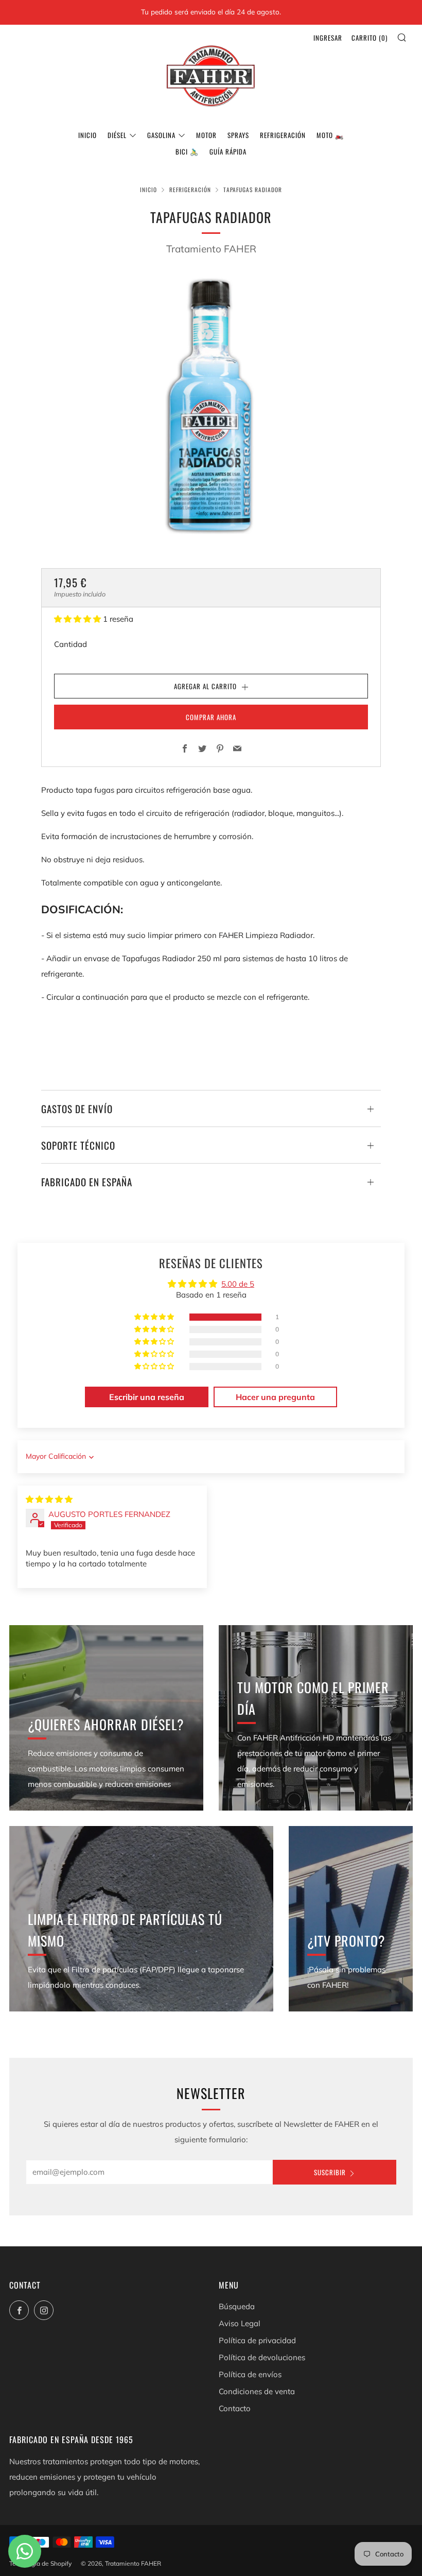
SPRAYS (238, 135)
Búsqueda (237, 2306)
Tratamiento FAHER (211, 249)
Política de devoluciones (262, 2357)
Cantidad (71, 644)
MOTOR (206, 135)
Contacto (235, 2408)
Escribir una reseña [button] (147, 1397)
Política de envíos (250, 2374)
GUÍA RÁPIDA (228, 151)
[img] (49, 1499)
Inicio (87, 135)
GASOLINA (161, 135)
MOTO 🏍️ (330, 135)
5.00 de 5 (238, 1284)
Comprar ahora (211, 717)
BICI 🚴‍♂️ (187, 151)
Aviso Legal (240, 2323)
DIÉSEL (117, 135)
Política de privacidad (257, 2340)
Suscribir (330, 2172)
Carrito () (370, 38)
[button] (78, 619)
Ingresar (328, 38)
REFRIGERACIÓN (283, 135)
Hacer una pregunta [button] (275, 1397)
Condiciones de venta (257, 2391)
